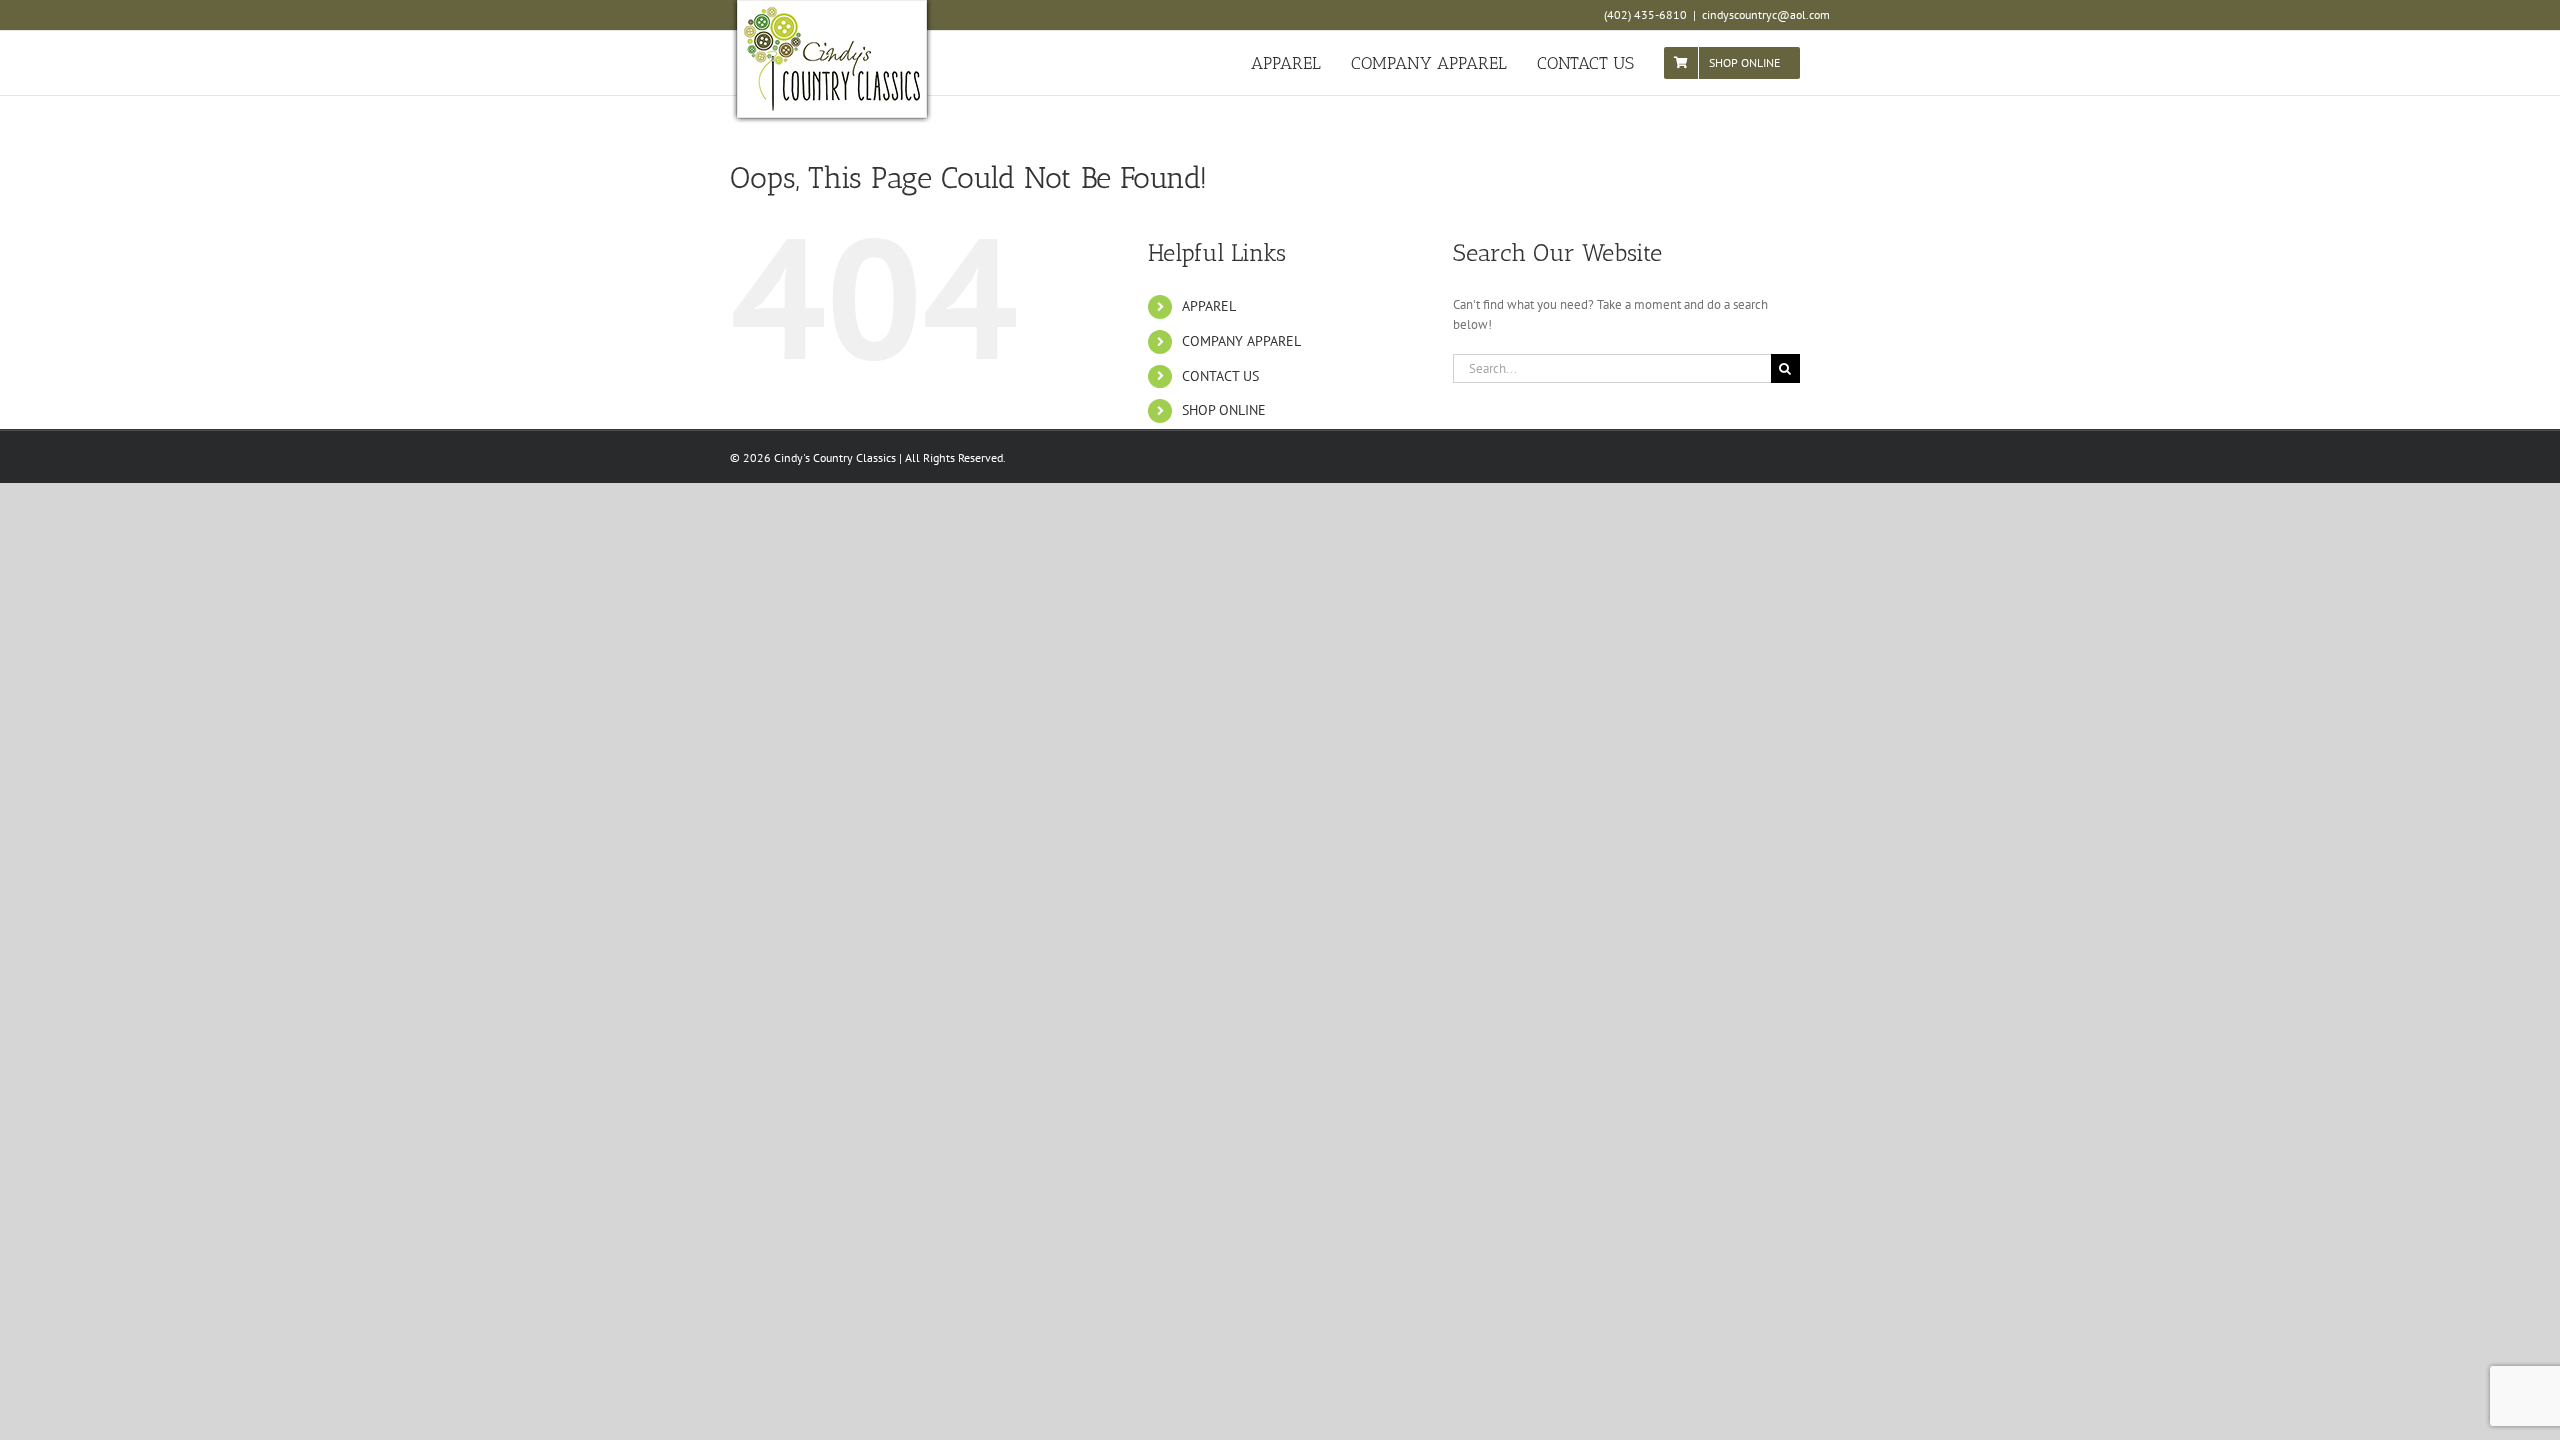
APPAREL (1209, 306)
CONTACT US (1220, 376)
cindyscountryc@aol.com (1766, 14)
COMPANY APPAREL (1241, 341)
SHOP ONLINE (1224, 410)
